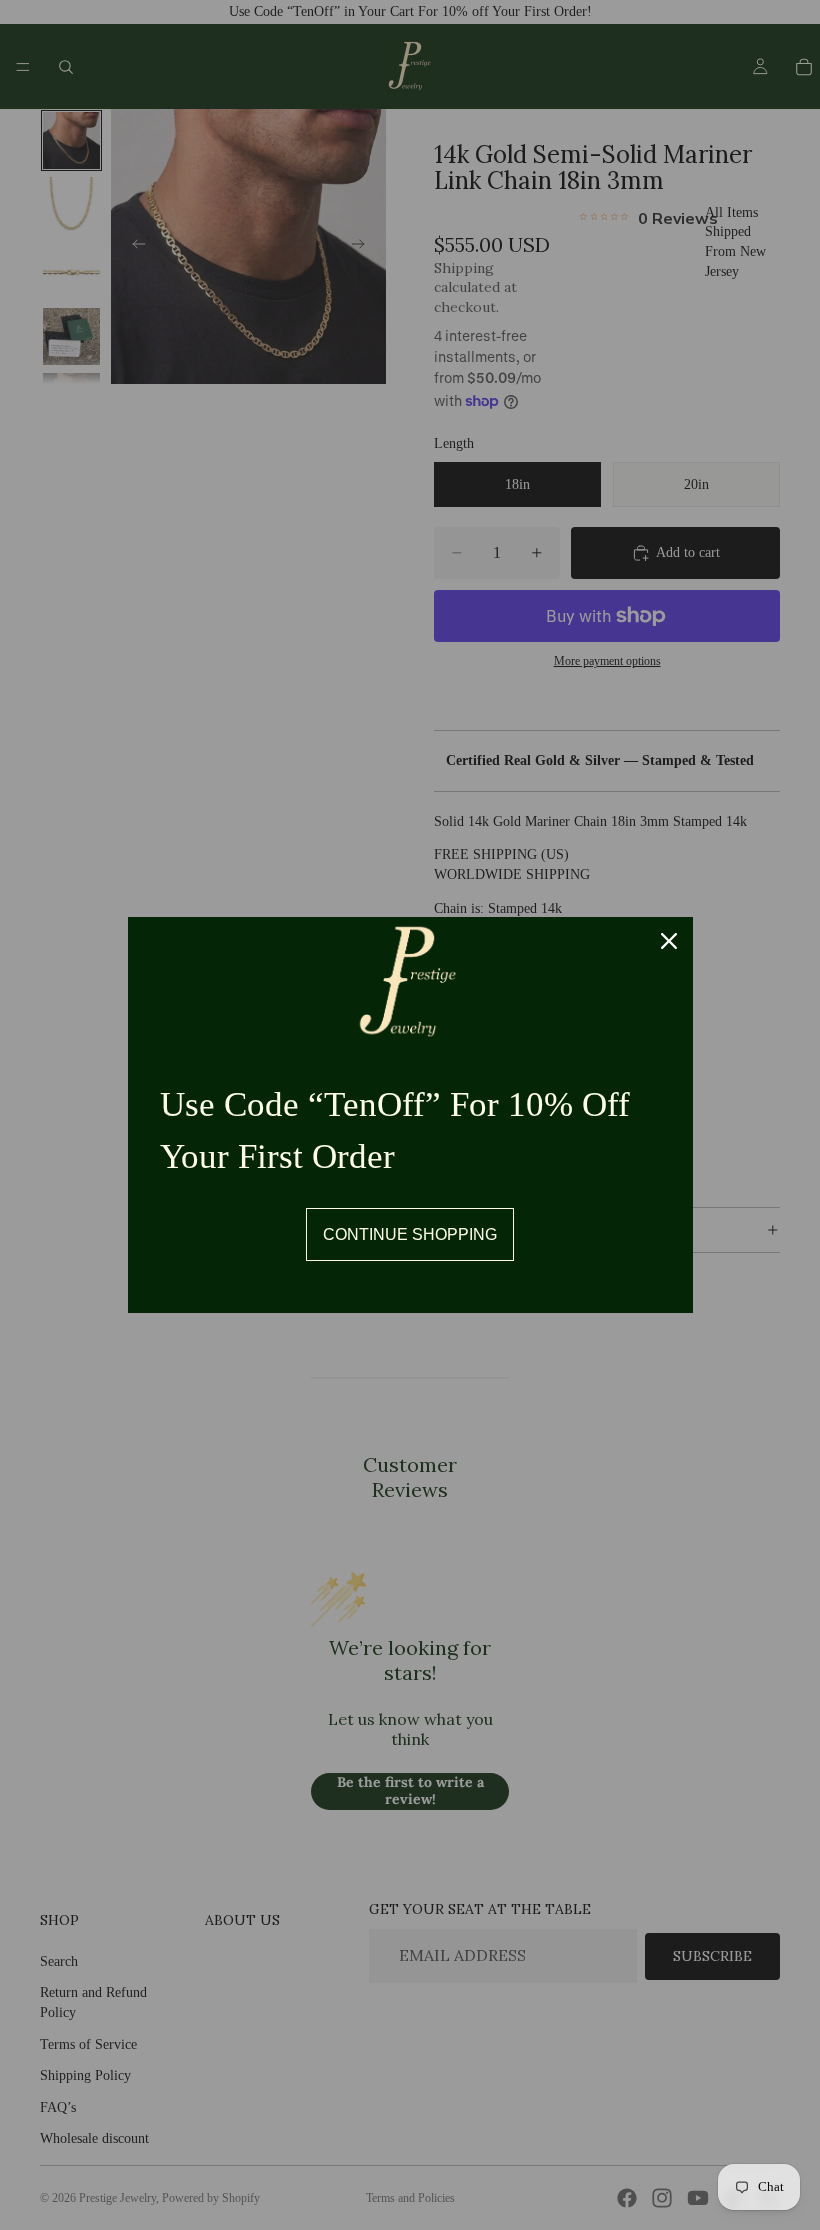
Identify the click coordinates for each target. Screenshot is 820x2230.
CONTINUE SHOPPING (410, 1234)
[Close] (669, 941)
